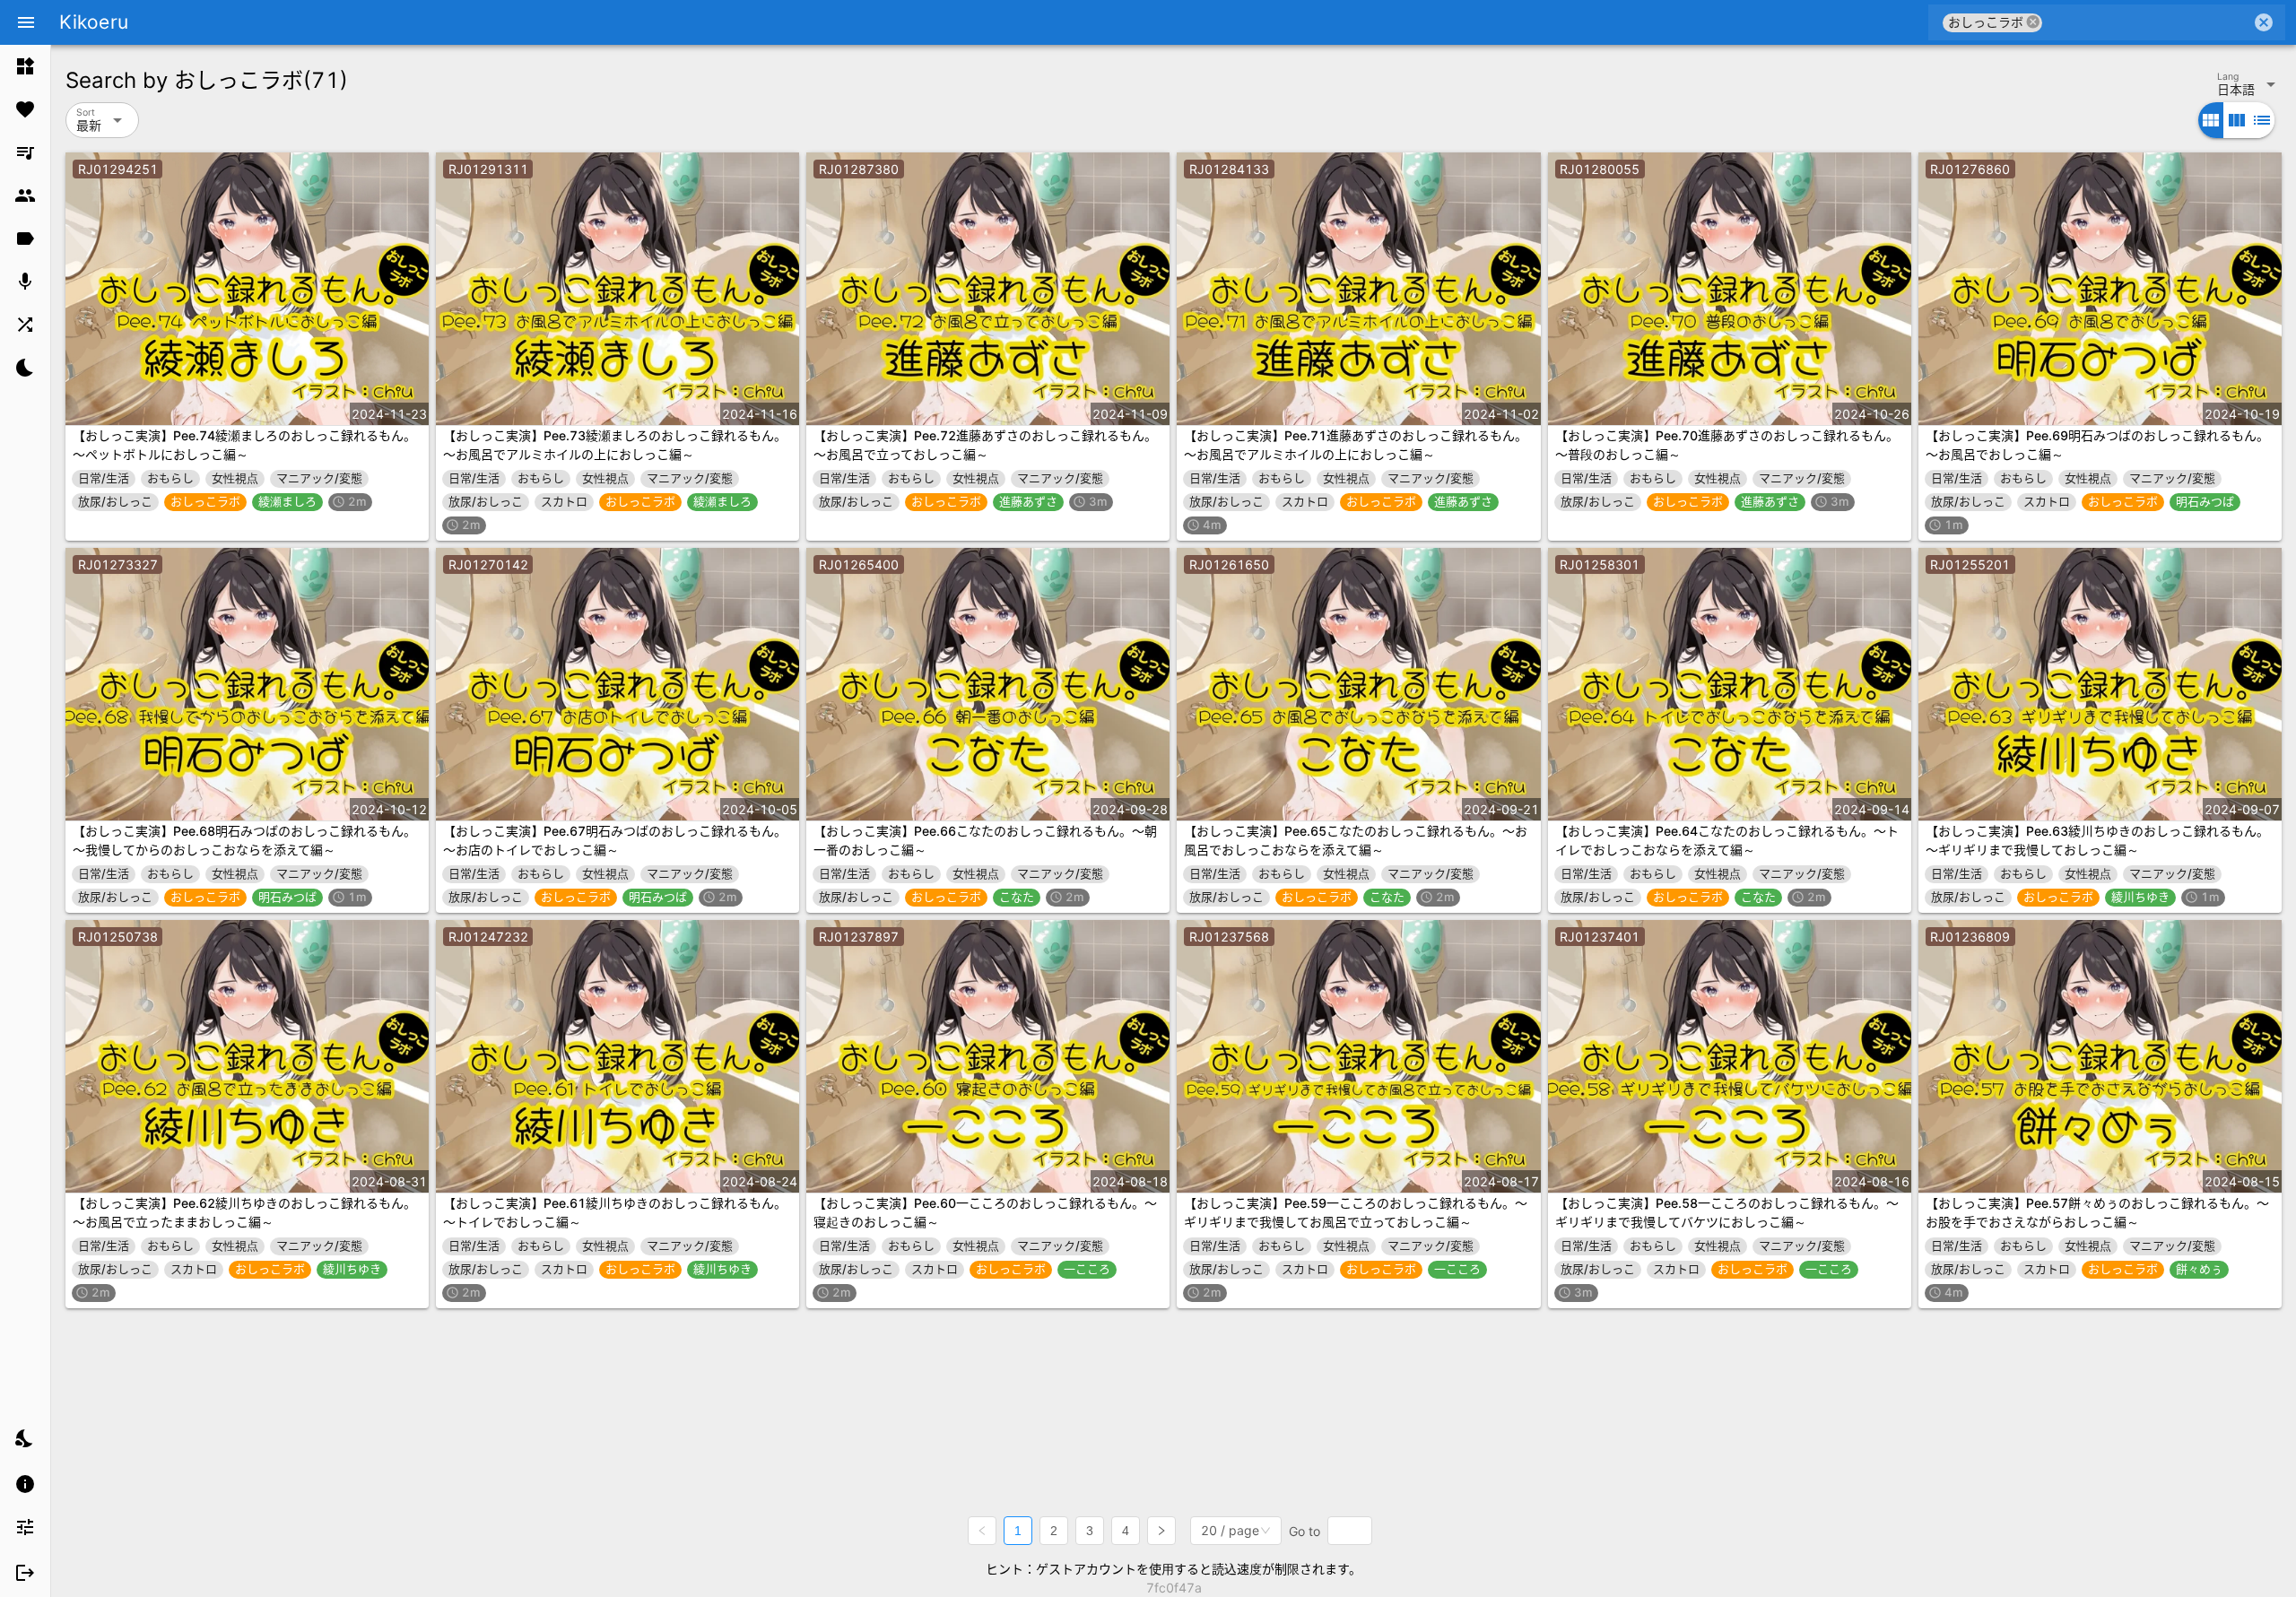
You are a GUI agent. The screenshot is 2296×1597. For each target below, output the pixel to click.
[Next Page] (1161, 1531)
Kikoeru (94, 22)
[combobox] (2147, 22)
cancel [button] (2033, 22)
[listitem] (25, 66)
